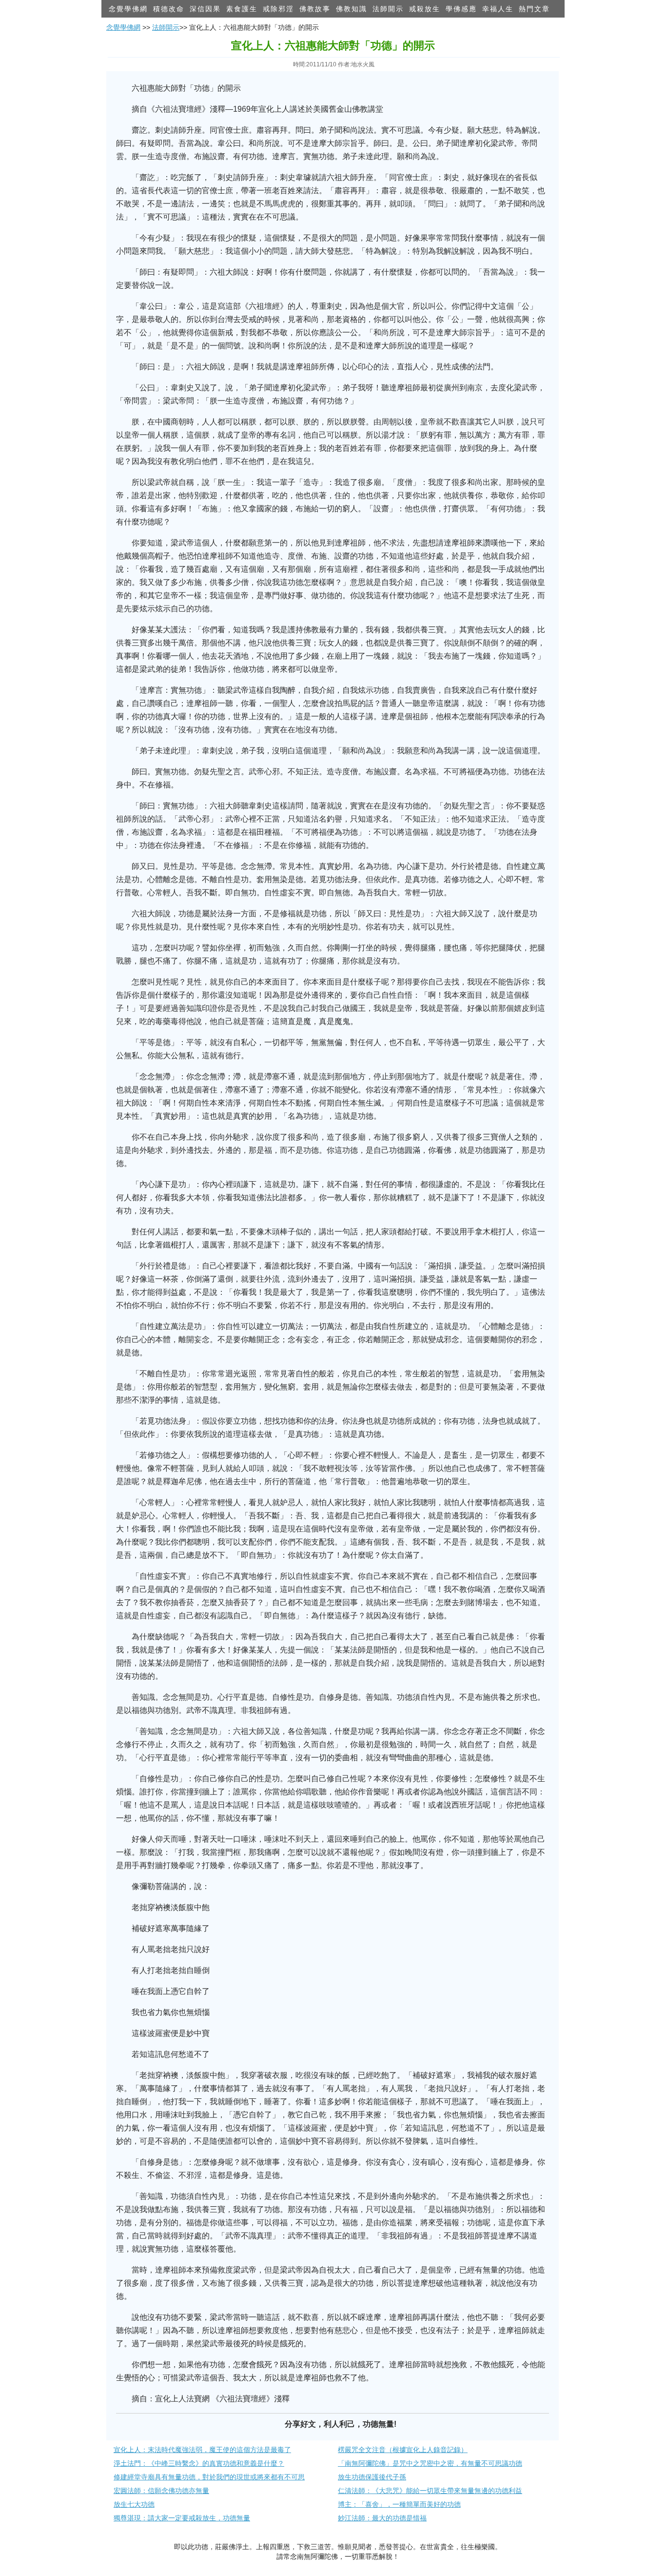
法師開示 (388, 9)
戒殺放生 (425, 9)
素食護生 (242, 9)
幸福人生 (498, 9)
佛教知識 (352, 9)
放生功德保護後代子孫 (372, 2477)
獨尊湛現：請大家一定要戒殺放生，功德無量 (182, 2518)
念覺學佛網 (128, 9)
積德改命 (169, 9)
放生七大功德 (134, 2504)
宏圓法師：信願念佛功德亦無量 (161, 2491)
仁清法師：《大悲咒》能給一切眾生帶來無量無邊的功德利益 (430, 2491)
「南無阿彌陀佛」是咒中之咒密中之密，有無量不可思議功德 (430, 2463)
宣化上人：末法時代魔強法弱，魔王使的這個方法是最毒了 (202, 2450)
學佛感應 (461, 9)
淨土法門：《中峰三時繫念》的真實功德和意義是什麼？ (199, 2463)
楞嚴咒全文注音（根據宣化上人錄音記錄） (403, 2450)
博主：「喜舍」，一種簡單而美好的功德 (399, 2504)
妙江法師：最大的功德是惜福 (382, 2518)
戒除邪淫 (278, 9)
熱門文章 (534, 9)
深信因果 (205, 9)
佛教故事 (315, 9)
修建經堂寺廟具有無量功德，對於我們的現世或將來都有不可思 (209, 2477)
